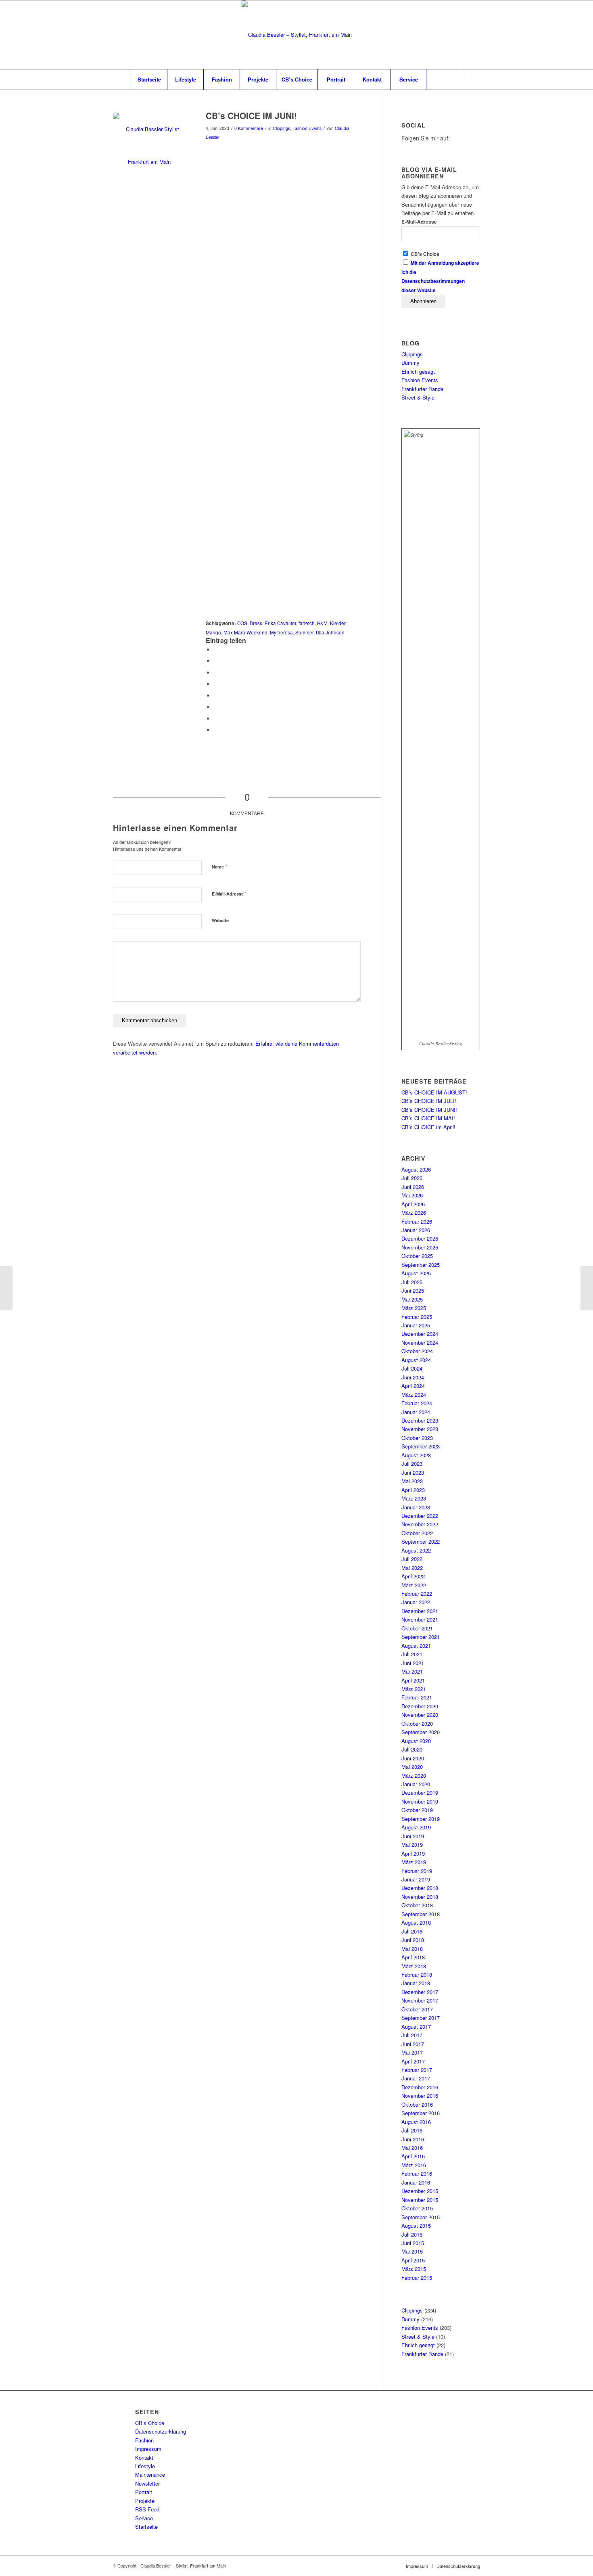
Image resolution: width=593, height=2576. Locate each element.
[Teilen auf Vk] (216, 707)
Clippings (281, 128)
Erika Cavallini (280, 623)
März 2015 (414, 2269)
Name (219, 866)
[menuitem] (149, 80)
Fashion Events (307, 128)
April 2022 (413, 1576)
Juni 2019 (413, 1836)
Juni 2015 (413, 2243)
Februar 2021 (417, 1697)
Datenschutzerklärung (161, 2431)
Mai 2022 (412, 1568)
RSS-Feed (147, 2509)
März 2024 (414, 1395)
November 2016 (420, 2096)
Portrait (144, 2492)
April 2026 (413, 1204)
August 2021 (416, 1646)
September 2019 (421, 1819)
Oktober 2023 (417, 1438)
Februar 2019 (417, 1871)
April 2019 (413, 1853)
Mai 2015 (412, 2251)
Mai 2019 (412, 1845)
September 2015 (421, 2217)
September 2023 (421, 1446)
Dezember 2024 (420, 1334)
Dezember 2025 (420, 1238)
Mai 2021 (412, 1671)
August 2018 (416, 1922)
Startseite (146, 2527)
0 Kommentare (249, 128)
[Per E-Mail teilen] (216, 730)
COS (242, 623)
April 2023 (413, 1490)
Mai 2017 (412, 2052)
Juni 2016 (413, 2139)
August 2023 (416, 1455)
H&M (322, 623)
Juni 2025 (413, 1290)
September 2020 (421, 1732)
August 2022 (416, 1550)
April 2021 (413, 1680)
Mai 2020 (412, 1767)
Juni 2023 (413, 1472)
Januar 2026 (416, 1230)
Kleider (338, 623)
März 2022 (414, 1585)
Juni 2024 (413, 1377)
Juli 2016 (412, 2130)
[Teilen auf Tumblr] (216, 696)
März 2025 (414, 1308)
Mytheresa (281, 632)
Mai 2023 (412, 1481)
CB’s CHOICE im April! (428, 1127)
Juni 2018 (413, 1940)
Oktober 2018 (417, 1905)
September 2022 (421, 1541)
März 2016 (414, 2165)
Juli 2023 (412, 1464)
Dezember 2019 (420, 1792)
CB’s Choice (150, 2423)
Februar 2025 (417, 1317)
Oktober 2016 (417, 2104)
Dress (256, 623)
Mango (213, 632)
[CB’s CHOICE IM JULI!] (587, 1288)
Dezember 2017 (420, 1992)
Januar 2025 (416, 1325)
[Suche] (444, 80)
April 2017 (413, 2061)
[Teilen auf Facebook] (216, 650)
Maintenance (150, 2475)
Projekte (145, 2501)
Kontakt (144, 2458)
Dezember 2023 (420, 1420)
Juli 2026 (412, 1178)
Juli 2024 (412, 1368)
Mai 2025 (412, 1299)
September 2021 (421, 1637)
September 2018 (421, 1914)
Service (144, 2518)
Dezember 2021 (420, 1611)
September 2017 (421, 2018)
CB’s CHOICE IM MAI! (428, 1118)
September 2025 (421, 1265)
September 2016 (421, 2113)
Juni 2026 (413, 1187)
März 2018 (414, 1966)
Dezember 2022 (420, 1516)
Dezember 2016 (420, 2087)
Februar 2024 (417, 1403)
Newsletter (147, 2483)
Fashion (144, 2440)
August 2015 (416, 2225)
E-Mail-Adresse (229, 893)
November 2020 (420, 1715)
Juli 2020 (412, 1749)
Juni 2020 (413, 1758)
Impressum (148, 2449)
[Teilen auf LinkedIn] (216, 684)
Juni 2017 (413, 2044)
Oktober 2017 (417, 2009)
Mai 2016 (412, 2148)
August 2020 (416, 1741)
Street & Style (418, 397)
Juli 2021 (412, 1654)
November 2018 (420, 1897)
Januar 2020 (416, 1784)
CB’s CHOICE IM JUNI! (429, 1110)
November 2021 (420, 1619)
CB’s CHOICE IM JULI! (429, 1101)
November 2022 (420, 1524)
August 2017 (416, 2027)
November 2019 (420, 1801)
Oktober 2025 (417, 1256)
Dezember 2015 (420, 2191)
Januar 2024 (416, 1412)
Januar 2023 (416, 1507)
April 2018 (413, 1957)
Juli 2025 (412, 1282)
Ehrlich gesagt (418, 371)
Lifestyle (145, 2466)
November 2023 (420, 1429)
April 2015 (413, 2260)
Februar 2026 (417, 1221)
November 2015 (420, 2200)
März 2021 (414, 1689)
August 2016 (416, 2122)
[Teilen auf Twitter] (216, 661)
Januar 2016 (416, 2182)
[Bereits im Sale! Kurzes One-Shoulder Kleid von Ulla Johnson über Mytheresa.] (149, 149)
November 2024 (420, 1342)
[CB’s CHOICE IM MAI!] (6, 1288)
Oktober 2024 (417, 1351)
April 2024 (413, 1386)
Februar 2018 (417, 1974)
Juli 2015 (412, 2234)
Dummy (410, 363)
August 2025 (416, 1273)
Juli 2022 (412, 1559)
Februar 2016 (417, 2173)
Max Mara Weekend (245, 632)
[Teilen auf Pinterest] (216, 673)
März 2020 (414, 1776)
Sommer (304, 632)
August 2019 (416, 1827)
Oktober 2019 (417, 1810)
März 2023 (414, 1498)
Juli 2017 (412, 2035)
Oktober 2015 (417, 2208)
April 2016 (413, 2156)
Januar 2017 (416, 2078)
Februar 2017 (417, 2070)
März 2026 (414, 1213)
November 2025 (420, 1247)
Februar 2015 (417, 2278)
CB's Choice (424, 254)
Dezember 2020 (420, 1706)
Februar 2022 (417, 1594)
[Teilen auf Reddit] (216, 719)
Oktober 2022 (417, 1533)
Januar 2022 (416, 1602)
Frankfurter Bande (422, 389)
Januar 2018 (416, 1983)
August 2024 (416, 1360)
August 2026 (416, 1169)
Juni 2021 (413, 1663)
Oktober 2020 (417, 1723)
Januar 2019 (416, 1879)
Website (220, 920)
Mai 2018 (412, 1949)
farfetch (307, 623)
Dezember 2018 (420, 1888)
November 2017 (420, 2000)
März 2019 (414, 1862)
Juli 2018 (412, 1931)
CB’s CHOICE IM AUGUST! (434, 1092)
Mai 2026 (412, 1195)
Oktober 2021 (417, 1628)
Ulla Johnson (330, 632)
